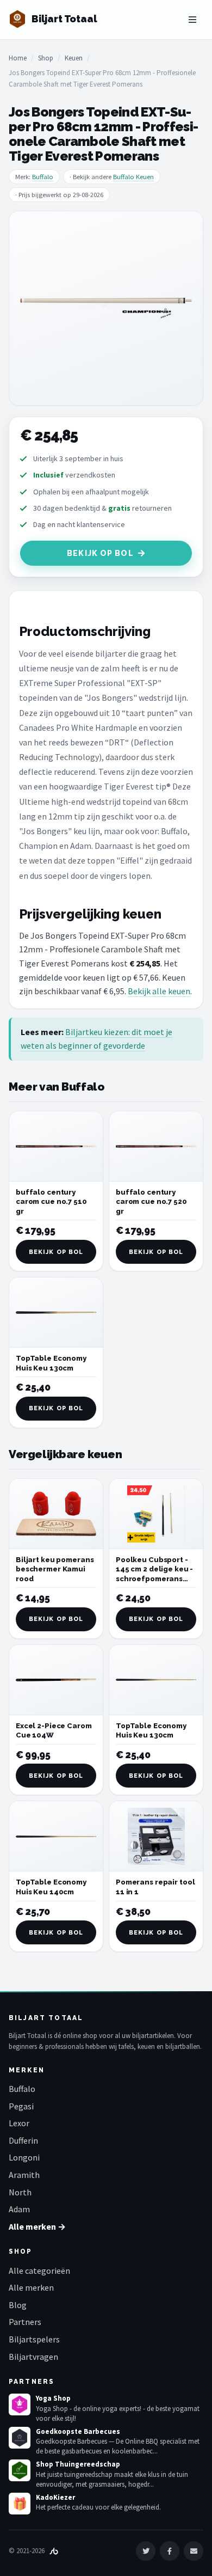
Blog (18, 2305)
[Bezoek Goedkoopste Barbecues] (20, 2438)
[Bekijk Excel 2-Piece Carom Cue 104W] (56, 1680)
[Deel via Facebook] (170, 2551)
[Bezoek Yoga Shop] (20, 2404)
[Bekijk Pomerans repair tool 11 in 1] (156, 1836)
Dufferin (23, 2140)
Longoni (24, 2157)
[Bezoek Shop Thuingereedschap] (20, 2470)
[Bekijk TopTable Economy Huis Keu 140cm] (56, 1836)
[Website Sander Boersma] (54, 2551)
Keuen (74, 58)
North (20, 2192)
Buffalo (43, 177)
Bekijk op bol (100, 553)
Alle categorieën (39, 2271)
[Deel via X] (146, 2551)
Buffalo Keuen (133, 177)
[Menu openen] (192, 20)
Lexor (19, 2123)
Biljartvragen (33, 2357)
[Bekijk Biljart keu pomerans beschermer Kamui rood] (56, 1514)
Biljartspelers (34, 2339)
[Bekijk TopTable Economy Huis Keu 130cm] (56, 1313)
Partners (25, 2322)
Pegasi (21, 2106)
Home (18, 58)
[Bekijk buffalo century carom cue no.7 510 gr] (56, 1146)
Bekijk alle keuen (159, 991)
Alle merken (31, 2287)
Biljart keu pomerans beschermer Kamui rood (55, 1569)
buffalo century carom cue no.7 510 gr (51, 1202)
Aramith (24, 2175)
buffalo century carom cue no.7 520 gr (151, 1202)
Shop (46, 58)
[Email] (194, 2551)
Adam (19, 2209)
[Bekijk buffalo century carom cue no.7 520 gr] (156, 1146)
